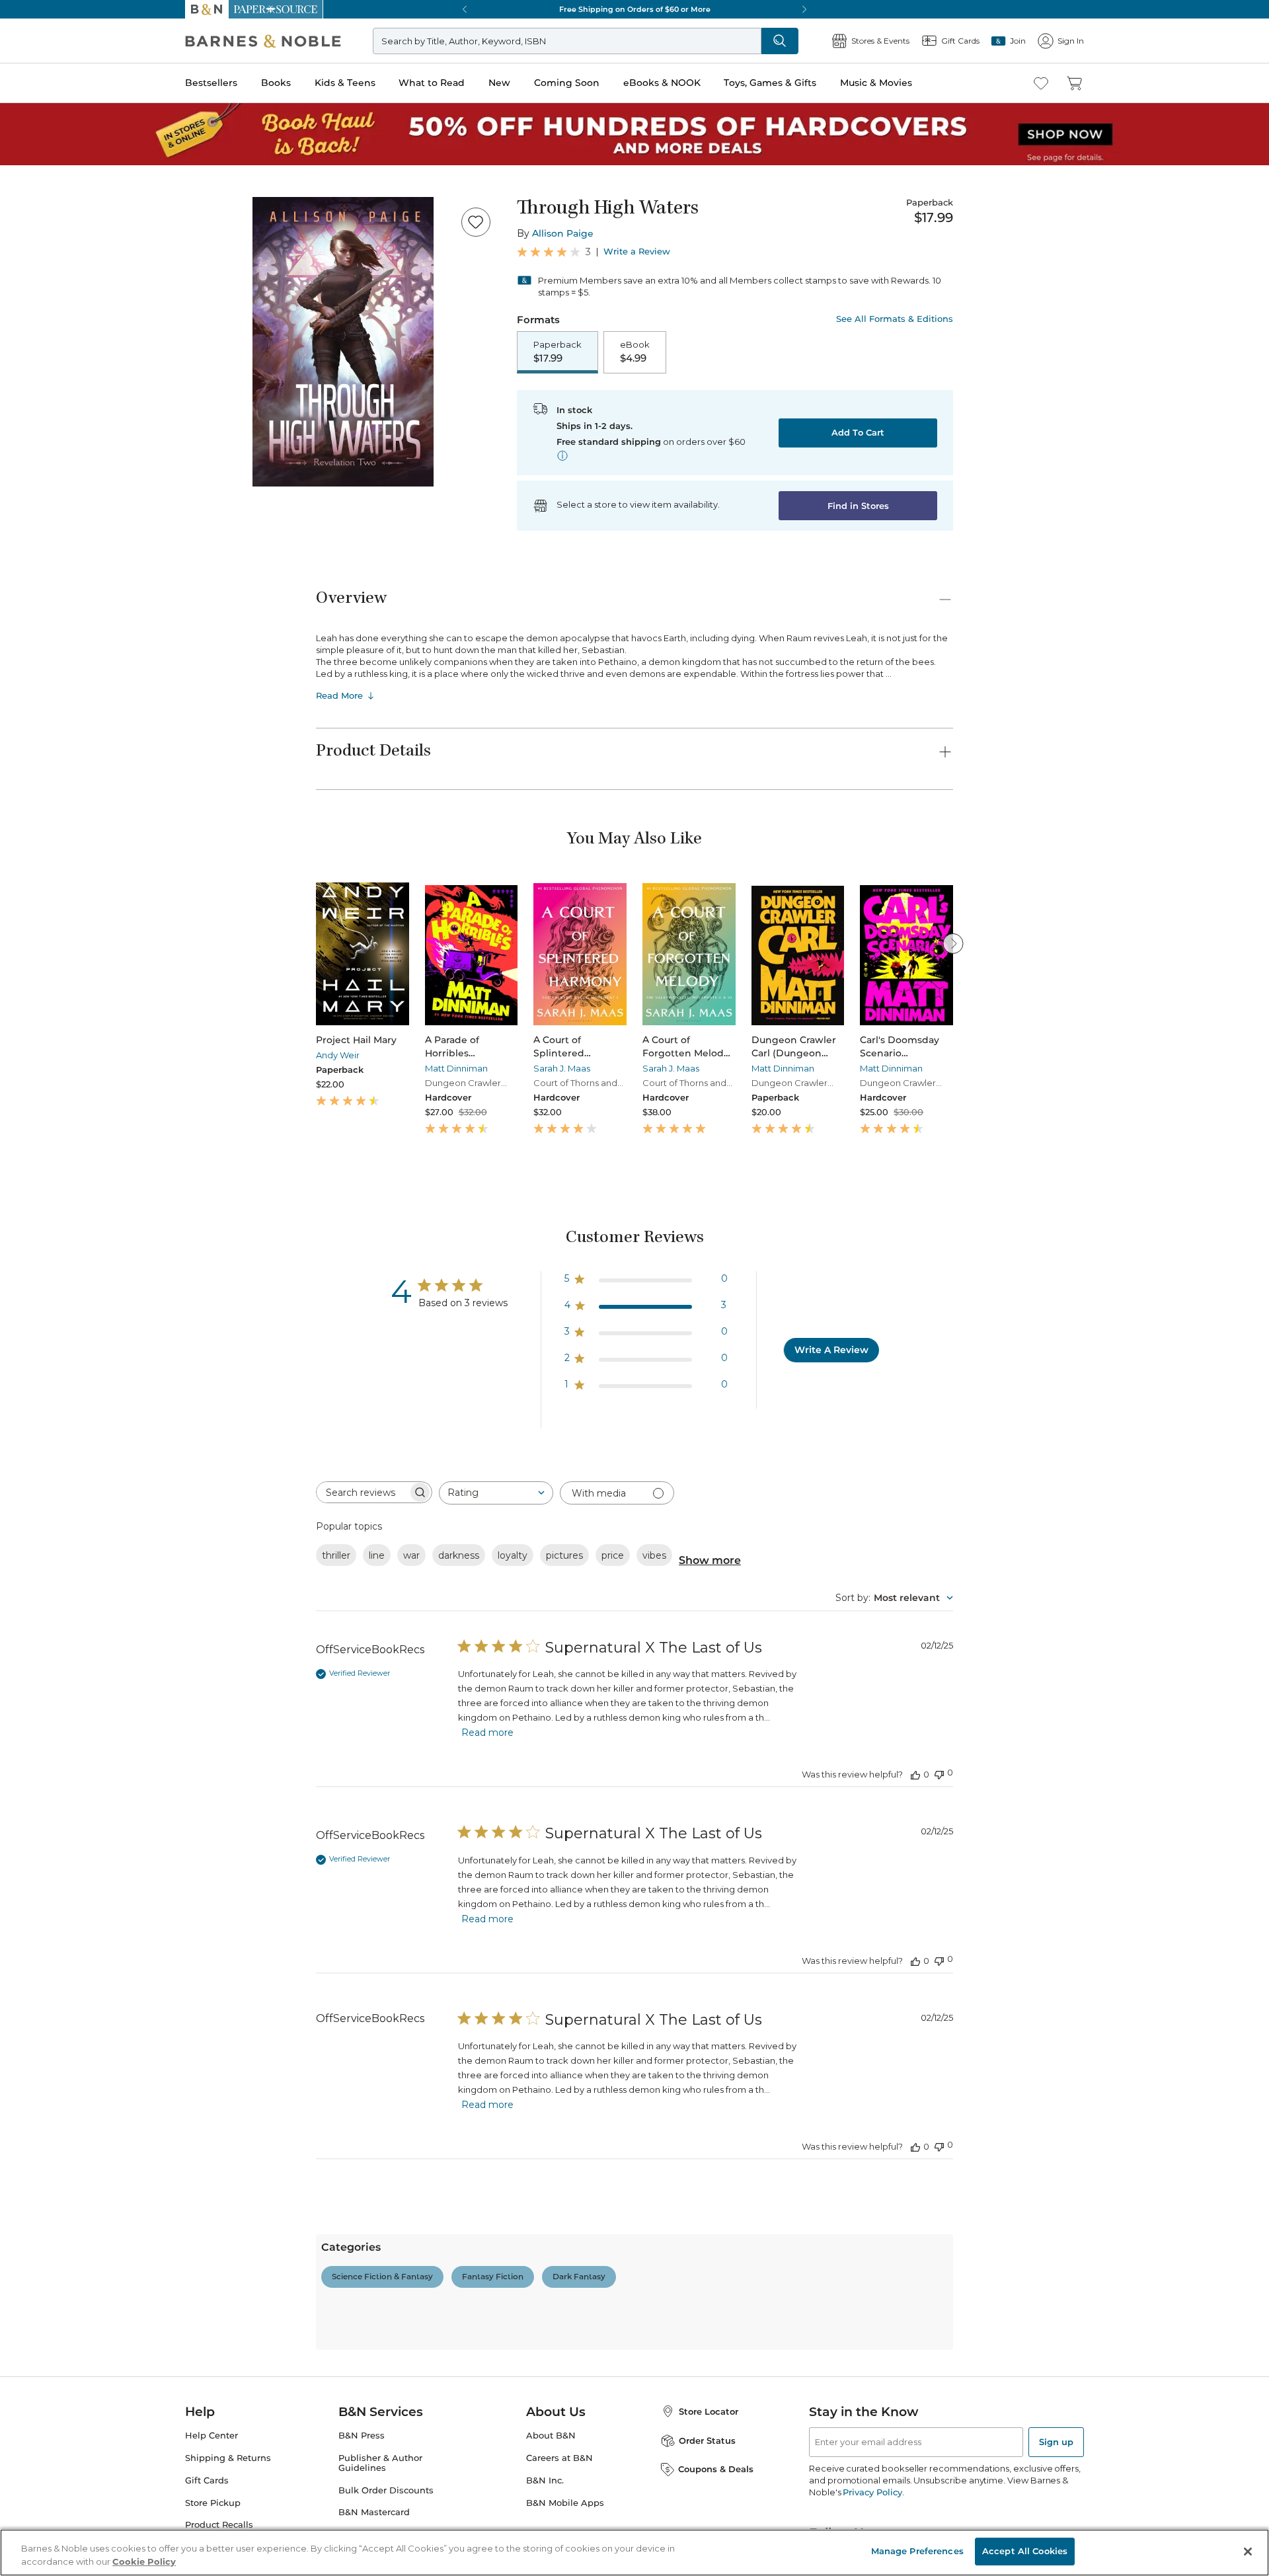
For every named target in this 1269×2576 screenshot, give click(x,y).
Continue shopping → (52, 165)
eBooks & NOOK (43, 444)
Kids (68, 2334)
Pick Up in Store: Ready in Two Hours (87, 877)
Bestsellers (27, 365)
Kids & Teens (36, 392)
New (16, 419)
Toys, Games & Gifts (51, 458)
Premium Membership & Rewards (119, 1390)
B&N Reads (47, 491)
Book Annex (85, 2023)
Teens (70, 2465)
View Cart (29, 52)
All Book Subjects (96, 2047)
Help (31, 571)
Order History (50, 509)
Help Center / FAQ (88, 1410)
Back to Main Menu (53, 596)
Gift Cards (46, 552)
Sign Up (23, 120)
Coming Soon (34, 431)
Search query (51, 240)
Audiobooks (84, 1999)
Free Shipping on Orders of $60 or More (90, 832)
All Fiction (81, 1488)
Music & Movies (42, 472)
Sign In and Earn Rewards (87, 1353)
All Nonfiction (89, 1642)
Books (23, 378)
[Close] (19, 214)
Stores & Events (58, 530)
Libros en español (95, 2035)
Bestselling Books (96, 1975)
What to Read (37, 406)
